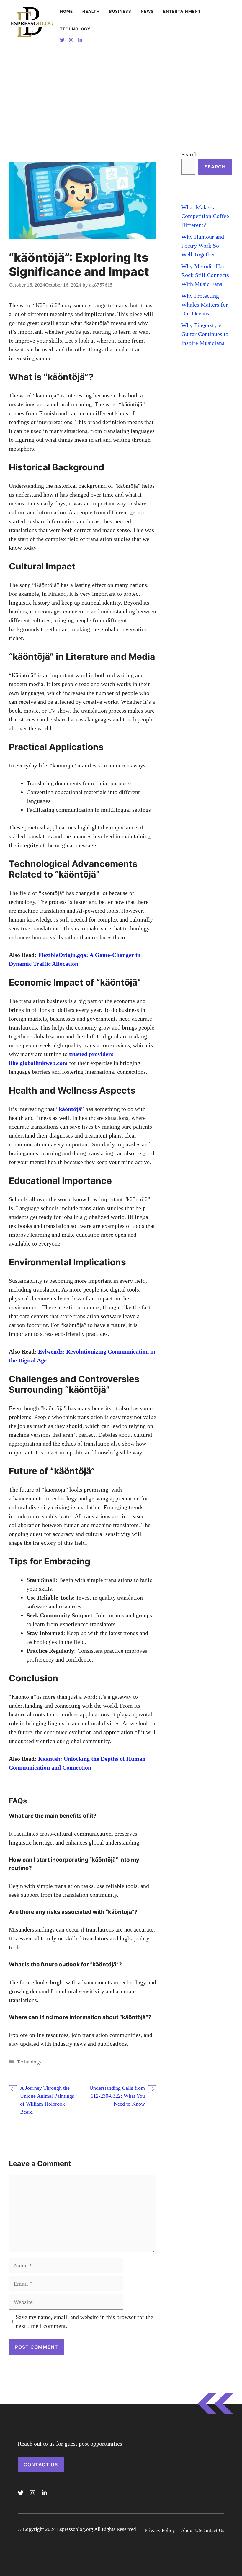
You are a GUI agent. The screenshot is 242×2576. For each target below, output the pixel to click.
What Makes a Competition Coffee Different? (205, 216)
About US (191, 2530)
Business (120, 11)
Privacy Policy (160, 2530)
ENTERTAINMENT (182, 11)
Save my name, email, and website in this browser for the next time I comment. (84, 2321)
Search (189, 154)
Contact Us (41, 2464)
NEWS (147, 11)
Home (66, 11)
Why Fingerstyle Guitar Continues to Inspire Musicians (205, 334)
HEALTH (91, 11)
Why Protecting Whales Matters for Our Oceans (205, 305)
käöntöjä (70, 1109)
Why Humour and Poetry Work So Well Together (203, 246)
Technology (75, 29)
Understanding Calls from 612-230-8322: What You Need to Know (117, 2096)
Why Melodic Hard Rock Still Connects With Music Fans (205, 275)
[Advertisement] (121, 89)
